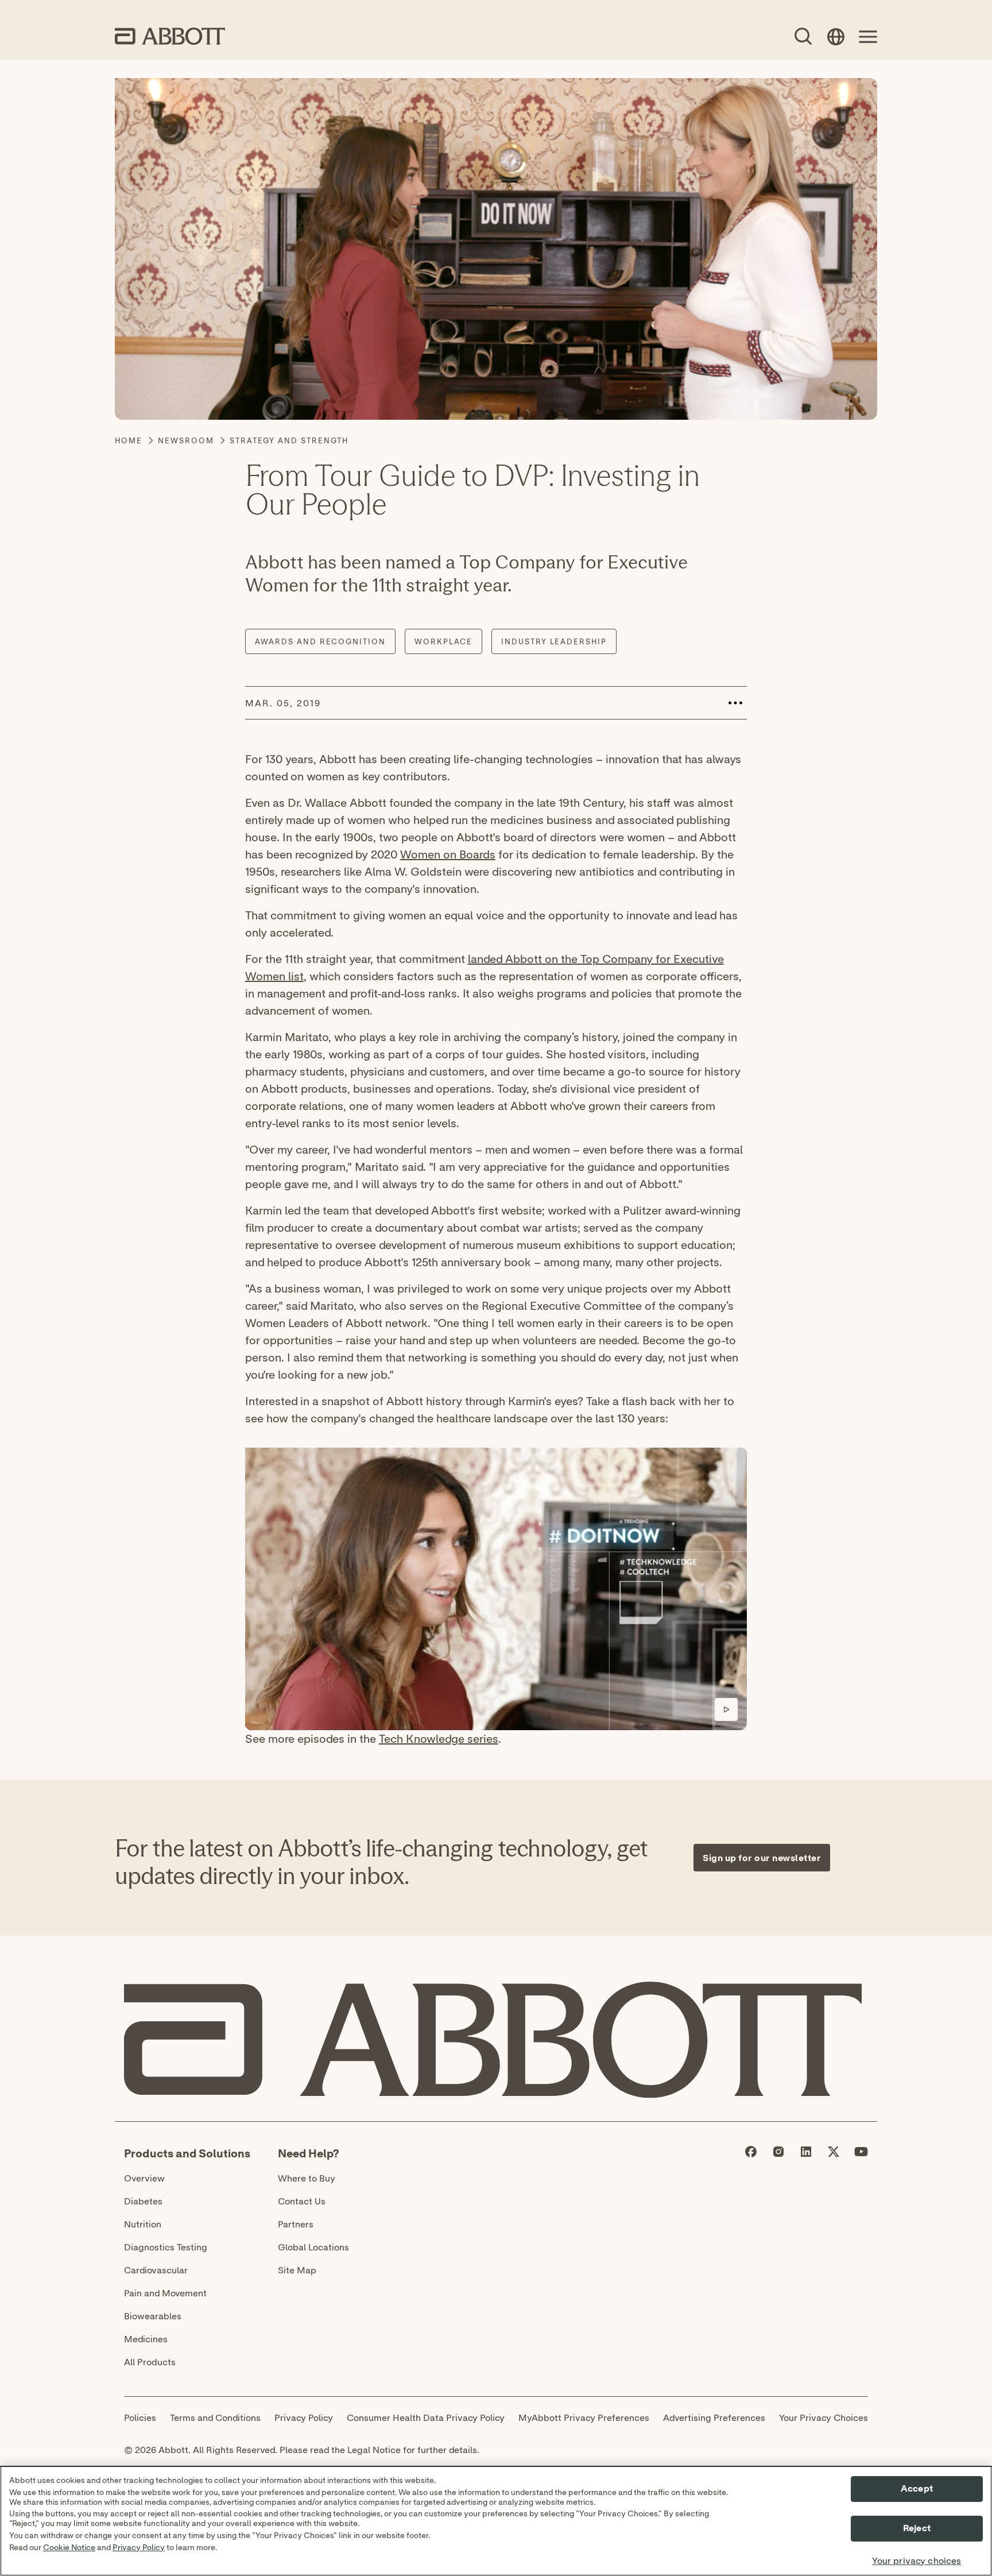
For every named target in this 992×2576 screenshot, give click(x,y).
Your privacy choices (917, 2561)
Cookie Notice (69, 2548)
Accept (917, 2489)
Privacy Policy (139, 2548)
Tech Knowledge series (439, 1738)
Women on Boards (448, 854)
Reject (917, 2529)
